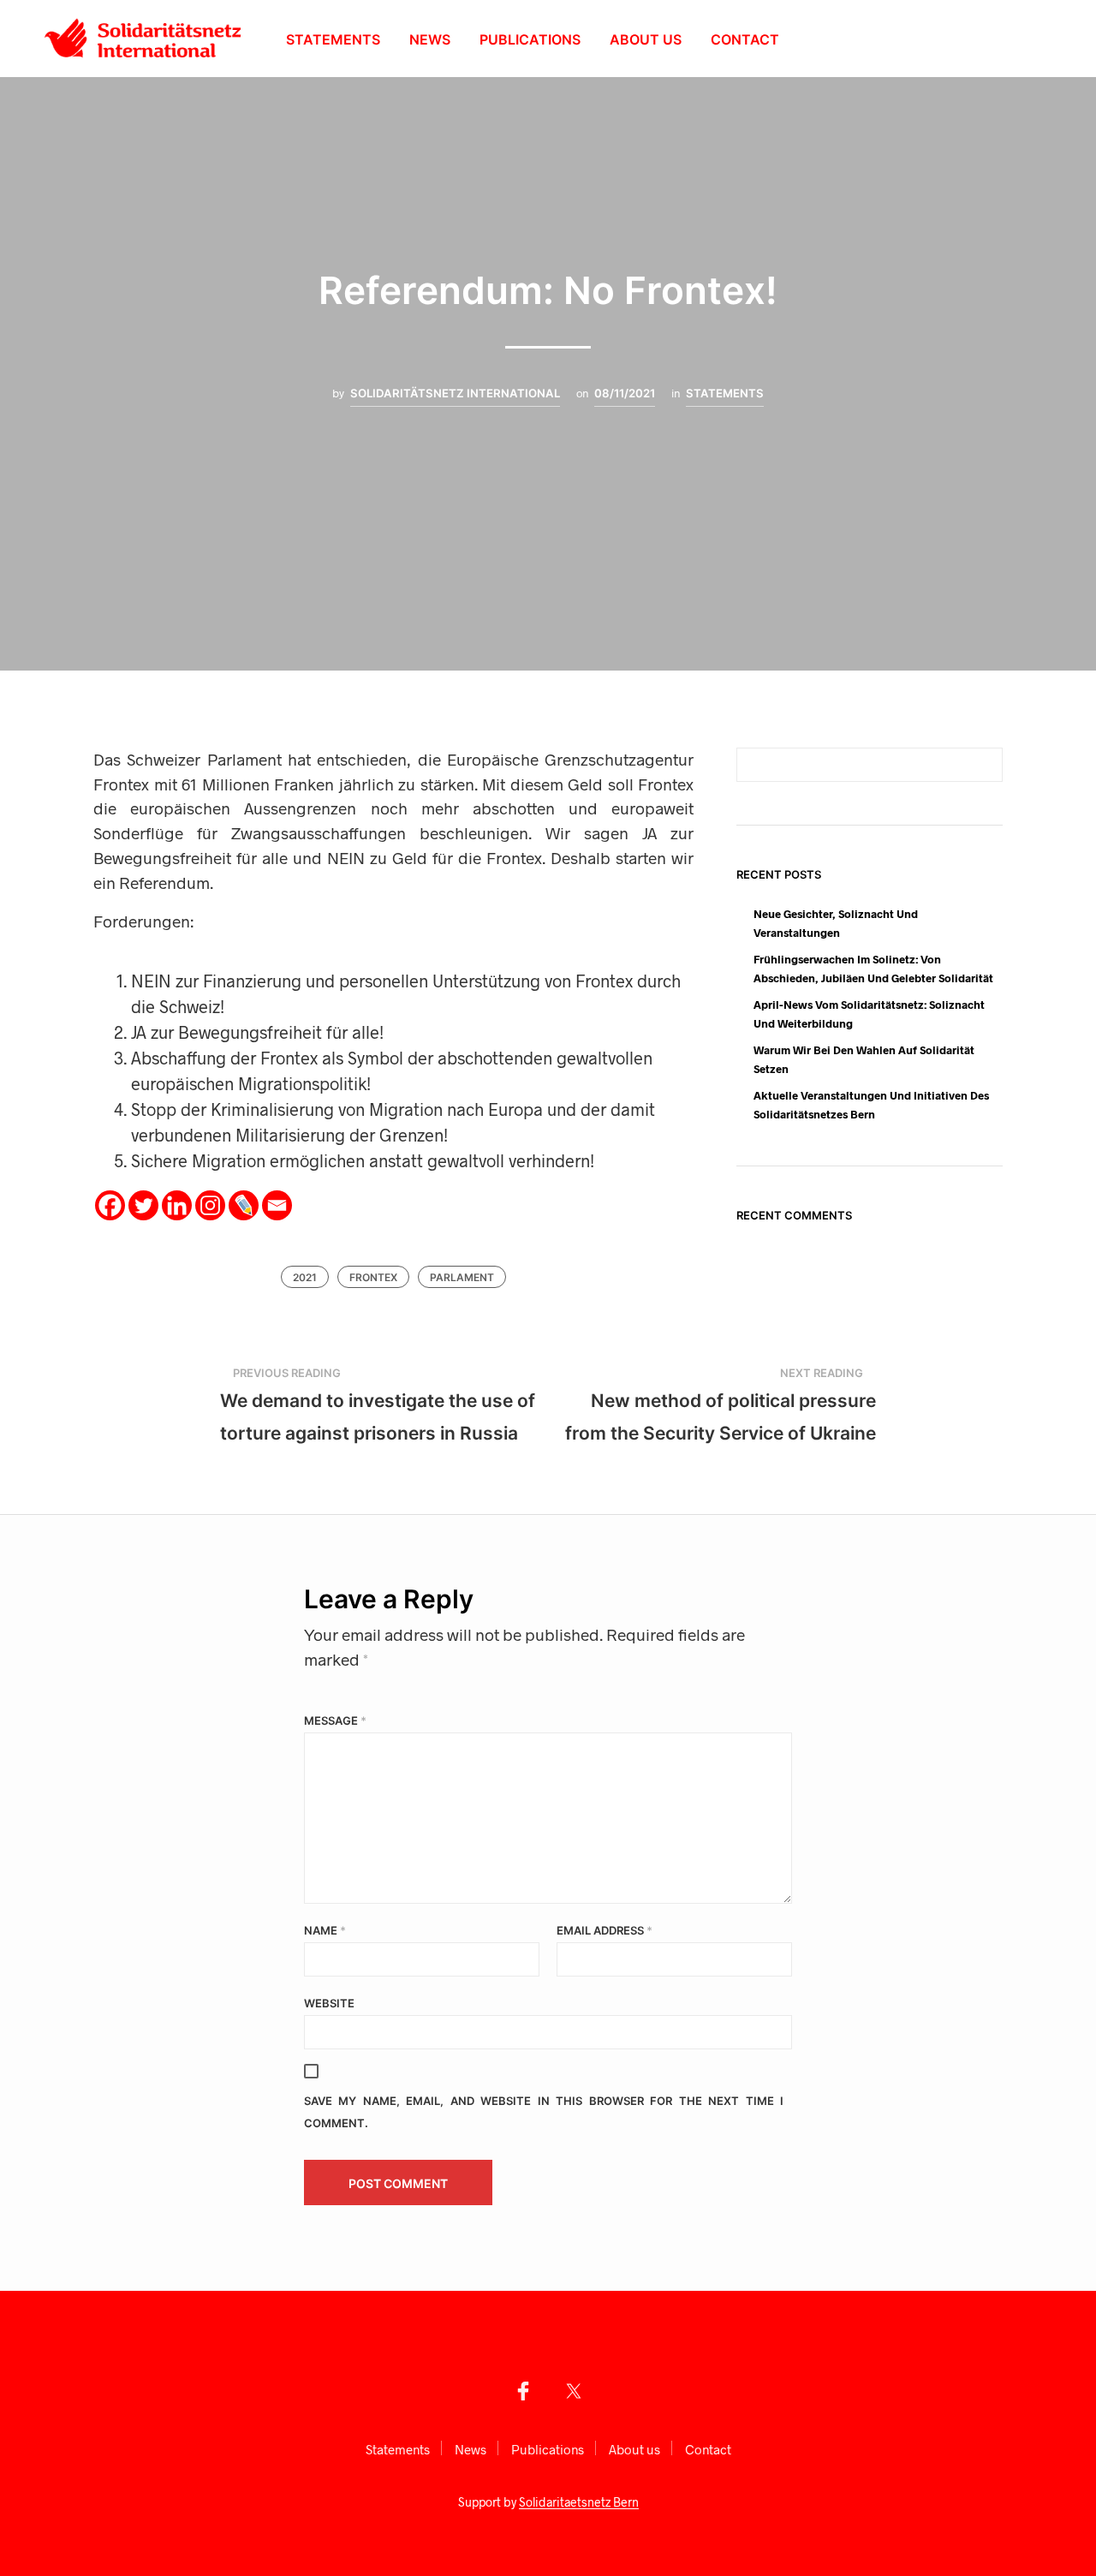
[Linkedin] (177, 1205)
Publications (530, 39)
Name (325, 1930)
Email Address (605, 1930)
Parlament (462, 1277)
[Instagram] (210, 1205)
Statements (333, 39)
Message (335, 1720)
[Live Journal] (244, 1205)
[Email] (277, 1205)
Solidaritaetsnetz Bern (579, 2502)
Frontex (373, 1277)
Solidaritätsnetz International (455, 393)
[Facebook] (110, 1205)
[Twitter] (143, 1205)
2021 (305, 1277)
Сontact (745, 39)
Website (329, 2003)
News (430, 39)
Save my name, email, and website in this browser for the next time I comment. (544, 2112)
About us (646, 39)
